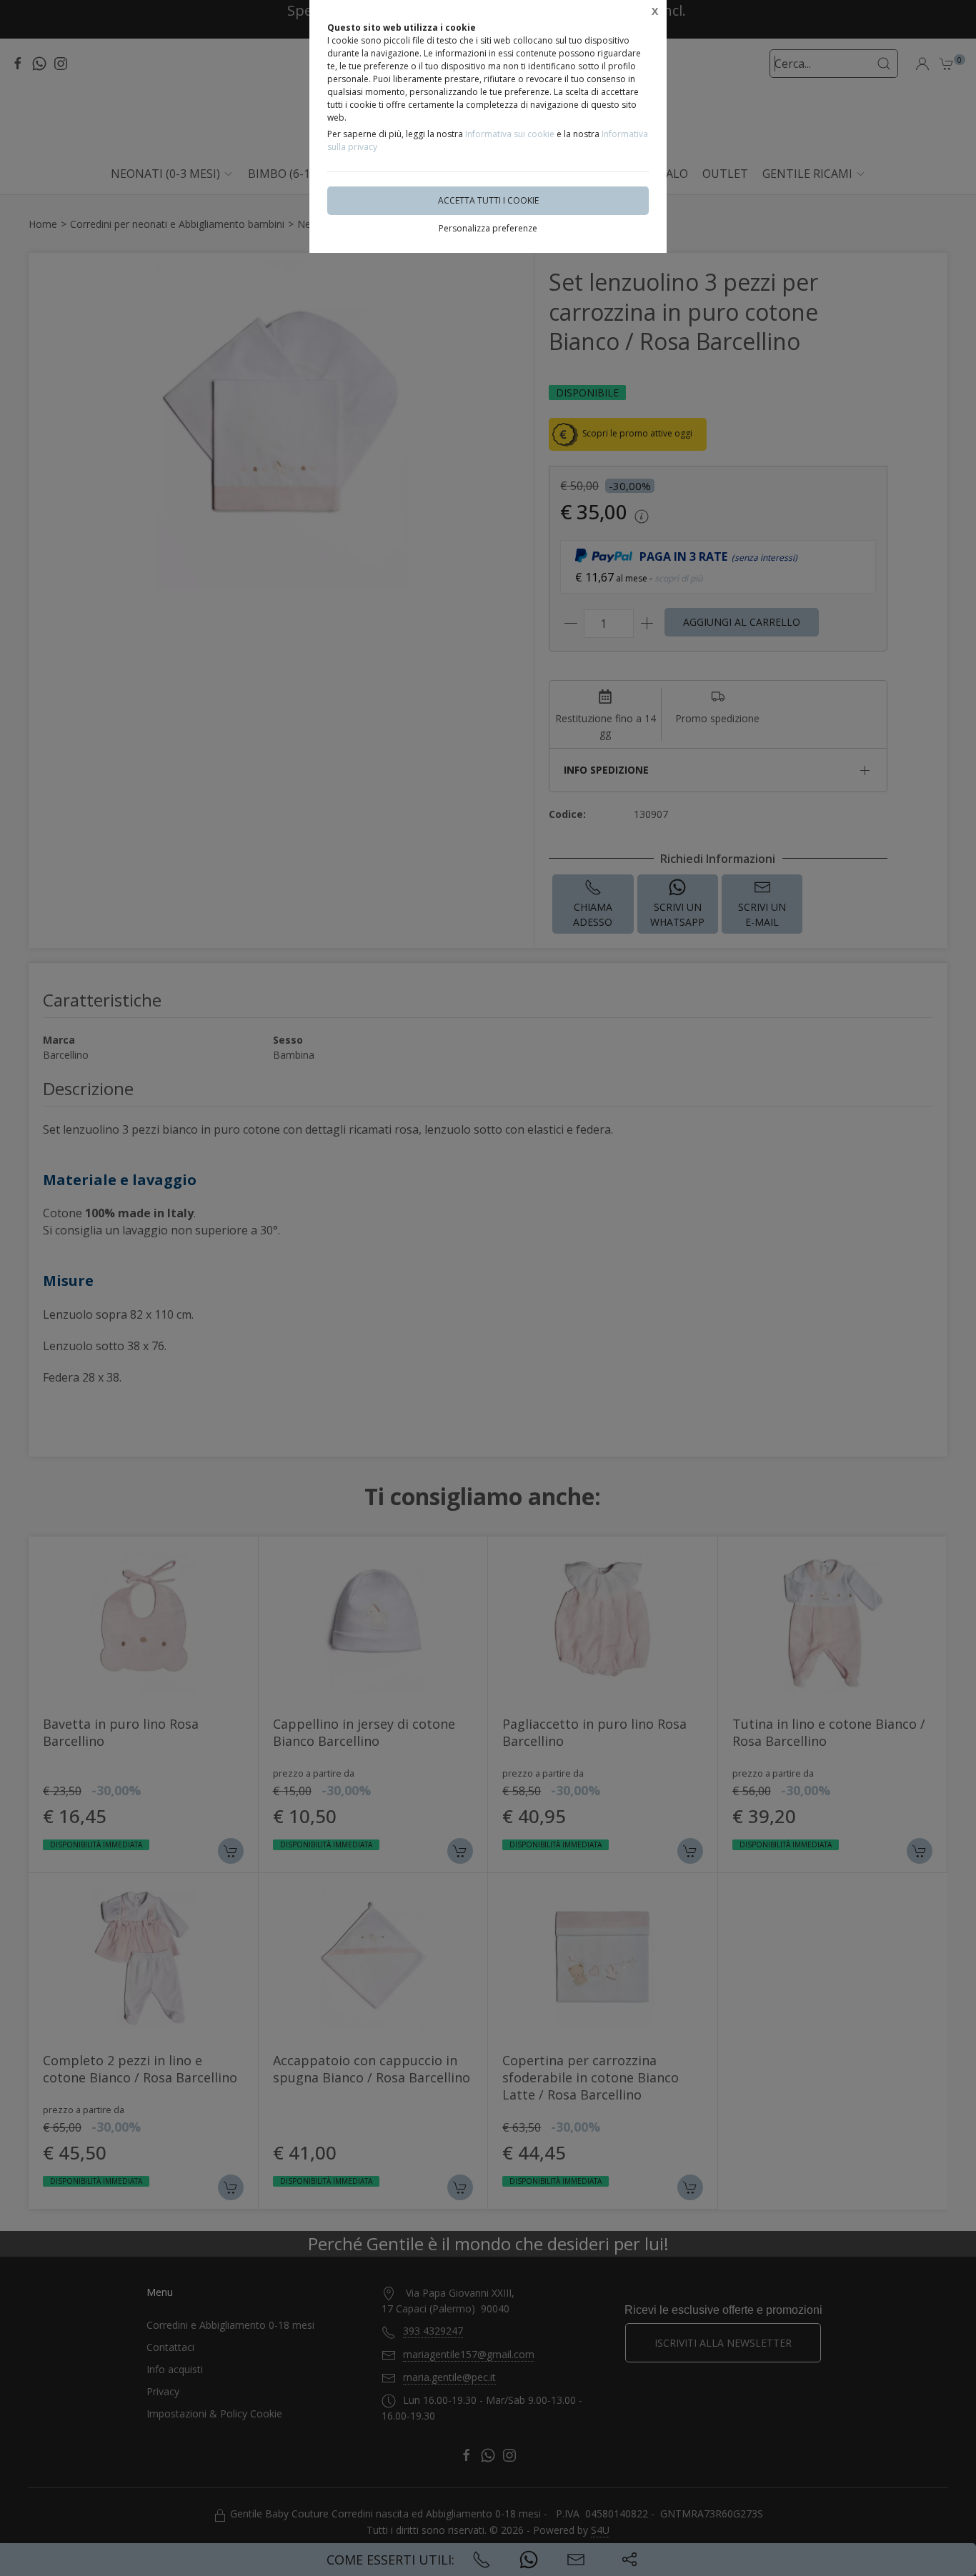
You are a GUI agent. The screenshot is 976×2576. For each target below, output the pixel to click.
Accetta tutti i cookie (488, 200)
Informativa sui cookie (510, 134)
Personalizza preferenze (488, 228)
